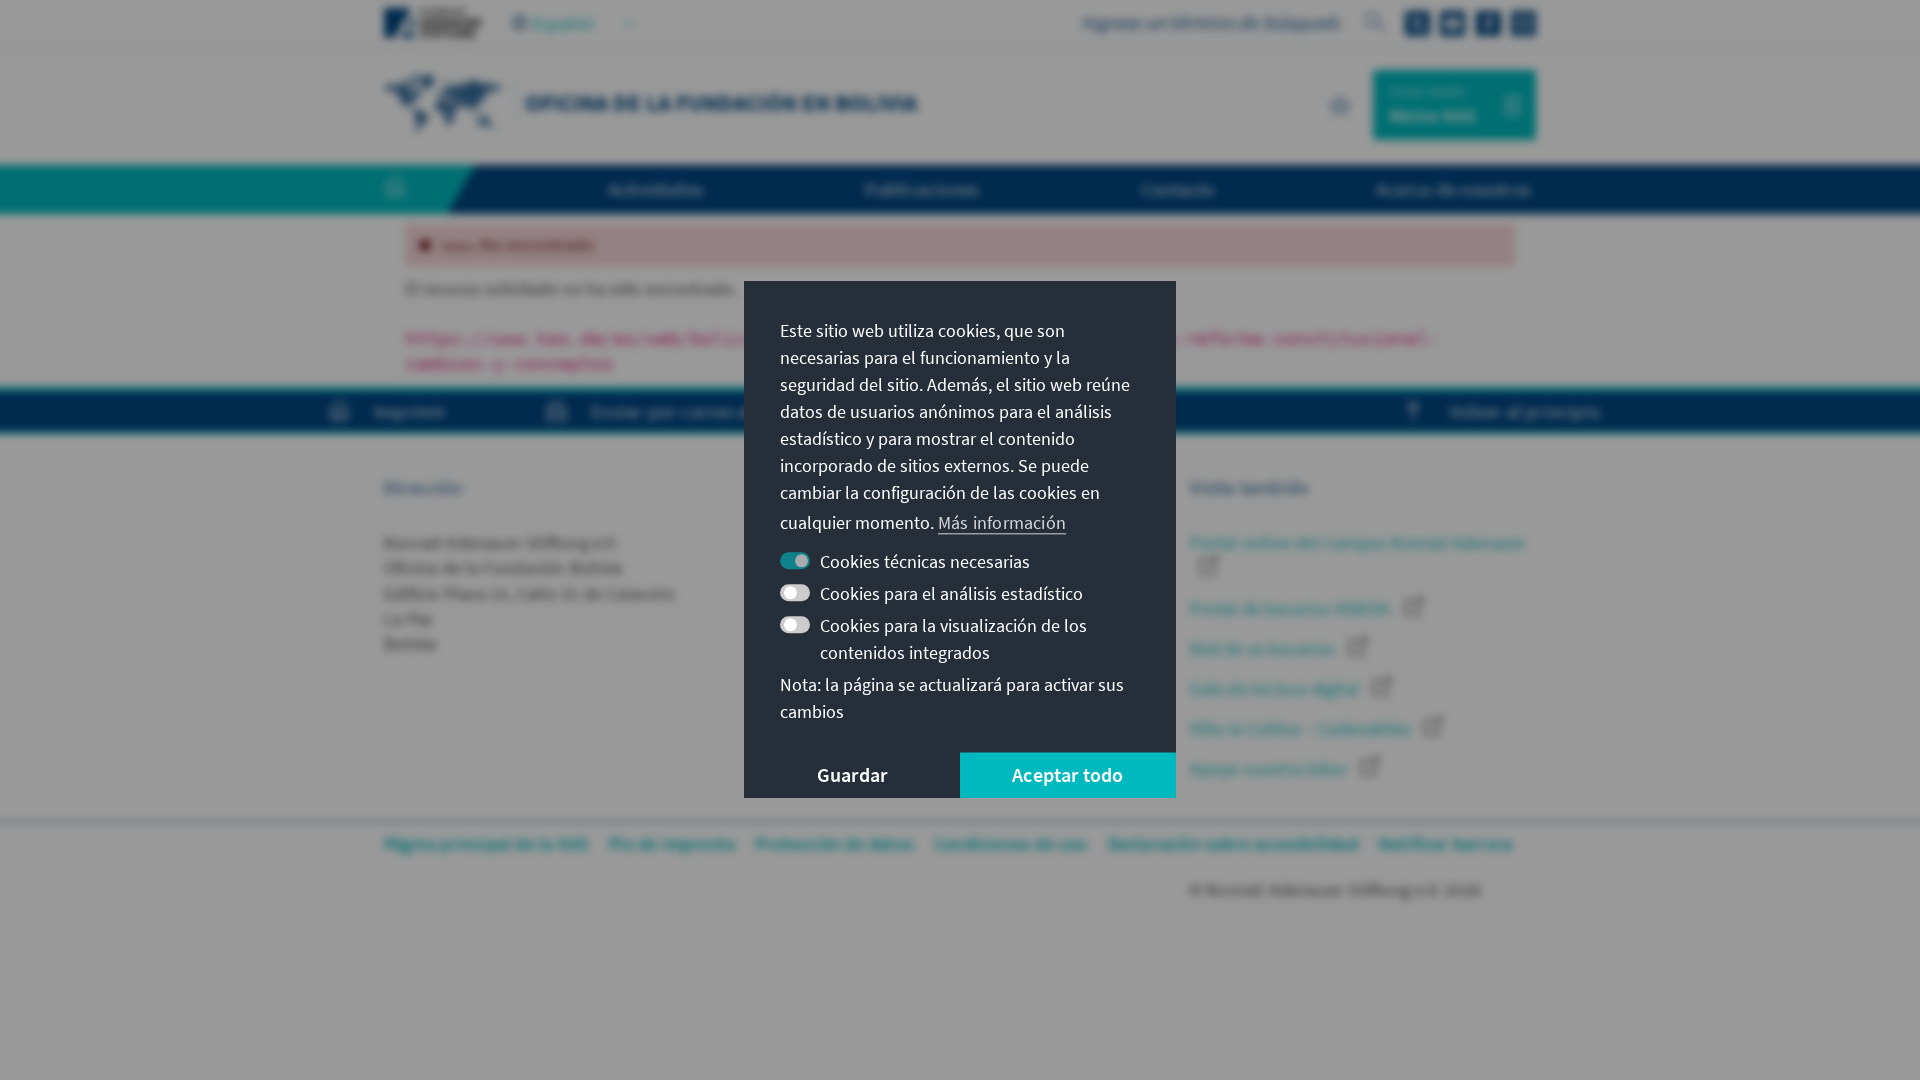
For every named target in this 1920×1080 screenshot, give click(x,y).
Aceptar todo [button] (1067, 775)
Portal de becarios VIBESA (1292, 608)
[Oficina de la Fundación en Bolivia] (444, 102)
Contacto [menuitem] (1178, 189)
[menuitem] (415, 190)
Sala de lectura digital (1276, 688)
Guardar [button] (852, 775)
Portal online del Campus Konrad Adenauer (1358, 542)
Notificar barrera (1445, 843)
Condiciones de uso (1011, 843)
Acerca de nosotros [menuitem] (1453, 189)
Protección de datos (834, 843)
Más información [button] (1002, 522)
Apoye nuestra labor (1270, 768)
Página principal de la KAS (486, 843)
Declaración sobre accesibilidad (1233, 843)
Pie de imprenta (672, 843)
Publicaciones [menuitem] (922, 189)
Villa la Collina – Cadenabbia (1302, 728)
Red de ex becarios (1264, 648)
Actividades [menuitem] (655, 189)
